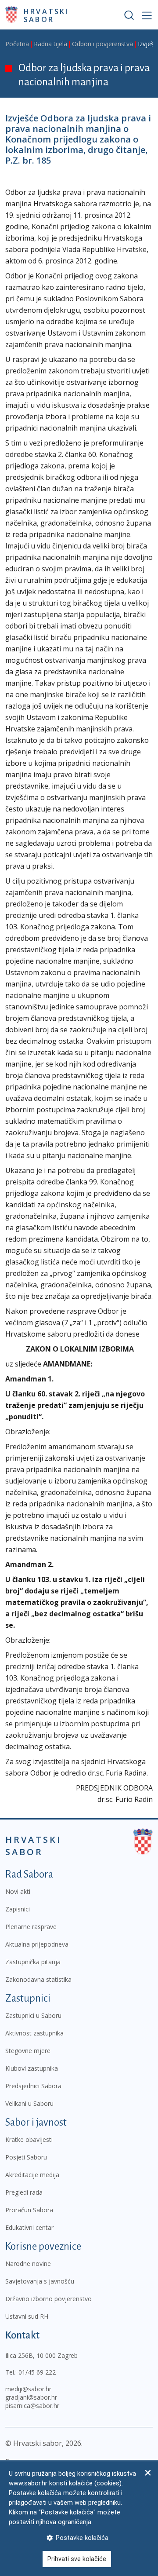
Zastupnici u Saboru (33, 2015)
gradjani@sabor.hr (31, 2397)
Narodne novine (28, 2264)
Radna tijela (50, 44)
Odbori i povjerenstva (102, 44)
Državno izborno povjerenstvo (48, 2299)
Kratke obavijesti (29, 2139)
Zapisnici (18, 1909)
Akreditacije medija (32, 2175)
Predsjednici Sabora (33, 2086)
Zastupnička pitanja (33, 1962)
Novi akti (18, 1891)
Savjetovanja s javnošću (40, 2281)
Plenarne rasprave (31, 1927)
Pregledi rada (24, 2192)
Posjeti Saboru (26, 2157)
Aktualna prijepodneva (37, 1944)
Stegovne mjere (28, 2051)
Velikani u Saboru (29, 2103)
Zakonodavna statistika (38, 1979)
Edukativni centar (29, 2227)
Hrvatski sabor (46, 15)
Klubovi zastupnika (32, 2068)
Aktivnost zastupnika (34, 2033)
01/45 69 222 (37, 2372)
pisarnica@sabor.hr (32, 2406)
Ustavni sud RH (27, 2316)
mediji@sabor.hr (28, 2389)
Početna (17, 44)
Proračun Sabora (29, 2210)
